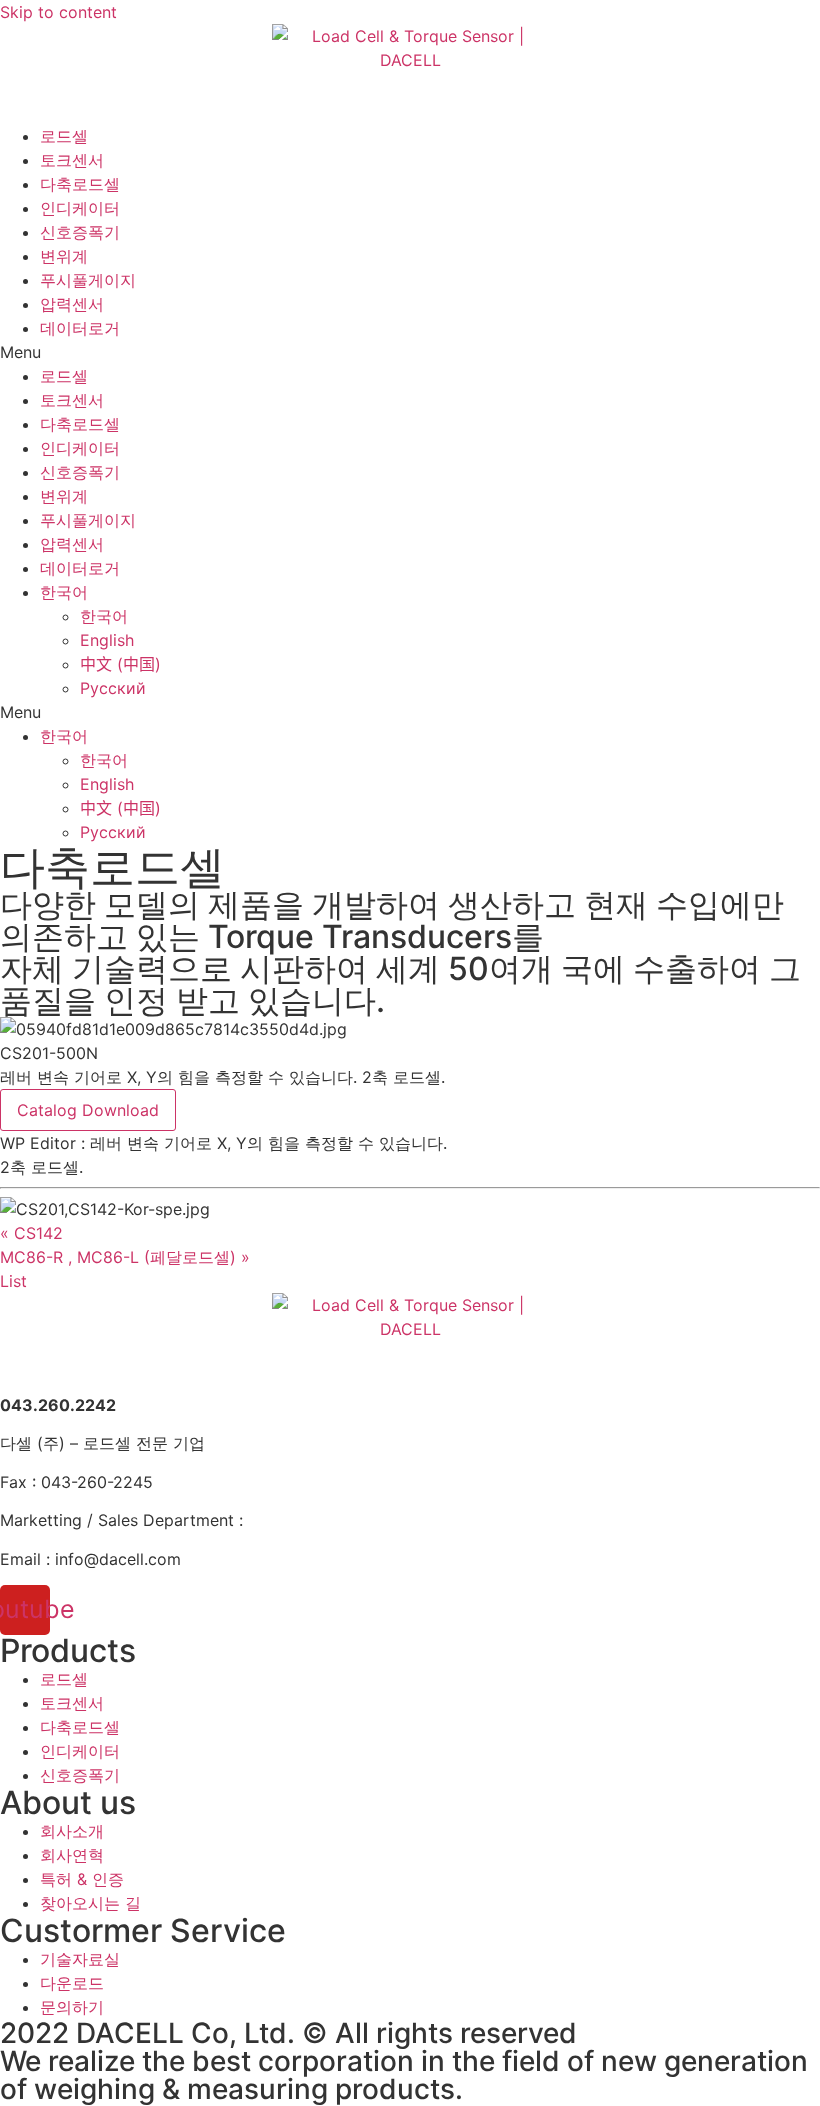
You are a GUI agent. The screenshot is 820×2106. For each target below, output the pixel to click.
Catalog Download (88, 1110)
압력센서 (72, 304)
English (107, 640)
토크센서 (72, 160)
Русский (113, 688)
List (13, 1281)
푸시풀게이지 (88, 280)
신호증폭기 (80, 232)
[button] (410, 352)
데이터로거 (80, 328)
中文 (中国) (120, 664)
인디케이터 (80, 208)
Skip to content (58, 12)
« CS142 (31, 1233)
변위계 (64, 256)
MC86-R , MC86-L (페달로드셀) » (125, 1257)
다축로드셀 (80, 184)
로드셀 (64, 136)
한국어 (64, 592)
